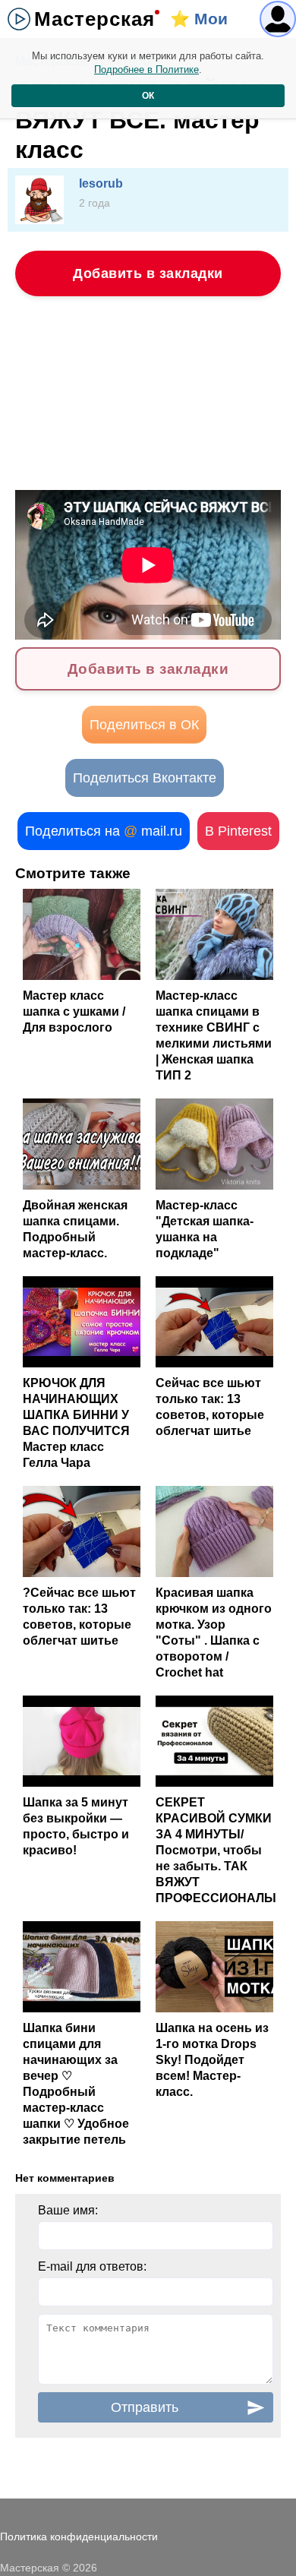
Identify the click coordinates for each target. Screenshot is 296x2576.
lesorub (101, 183)
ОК (148, 96)
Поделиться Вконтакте (145, 778)
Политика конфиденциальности (79, 2536)
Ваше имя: (68, 2210)
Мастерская (94, 19)
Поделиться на (104, 831)
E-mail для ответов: (92, 2266)
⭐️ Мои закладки (206, 24)
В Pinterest (238, 831)
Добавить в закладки (148, 273)
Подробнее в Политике (146, 70)
